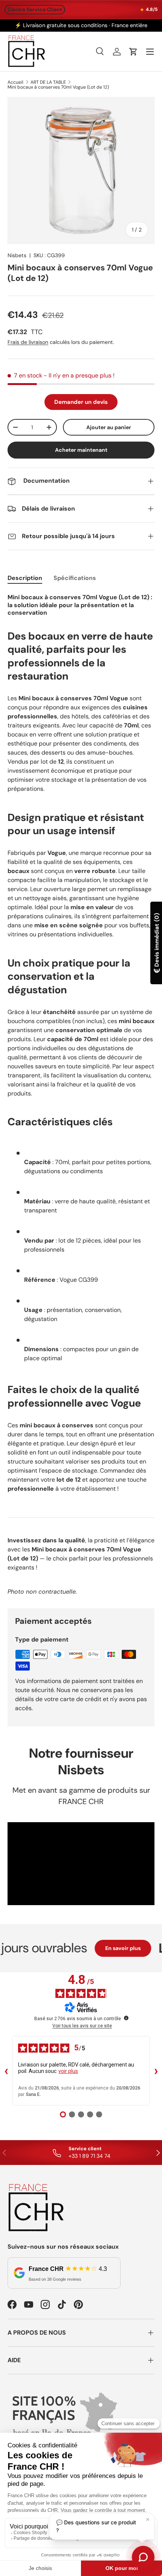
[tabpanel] (81, 1094)
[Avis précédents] (6, 2071)
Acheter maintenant (81, 450)
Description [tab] (25, 578)
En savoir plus (111, 1948)
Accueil (15, 82)
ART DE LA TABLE (48, 82)
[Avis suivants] (156, 2071)
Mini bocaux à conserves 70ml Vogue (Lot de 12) (58, 87)
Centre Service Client (35, 9)
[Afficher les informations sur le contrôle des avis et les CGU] (126, 2018)
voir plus (68, 2071)
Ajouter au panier (109, 427)
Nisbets (17, 255)
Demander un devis (81, 402)
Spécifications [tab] (75, 578)
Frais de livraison (28, 342)
